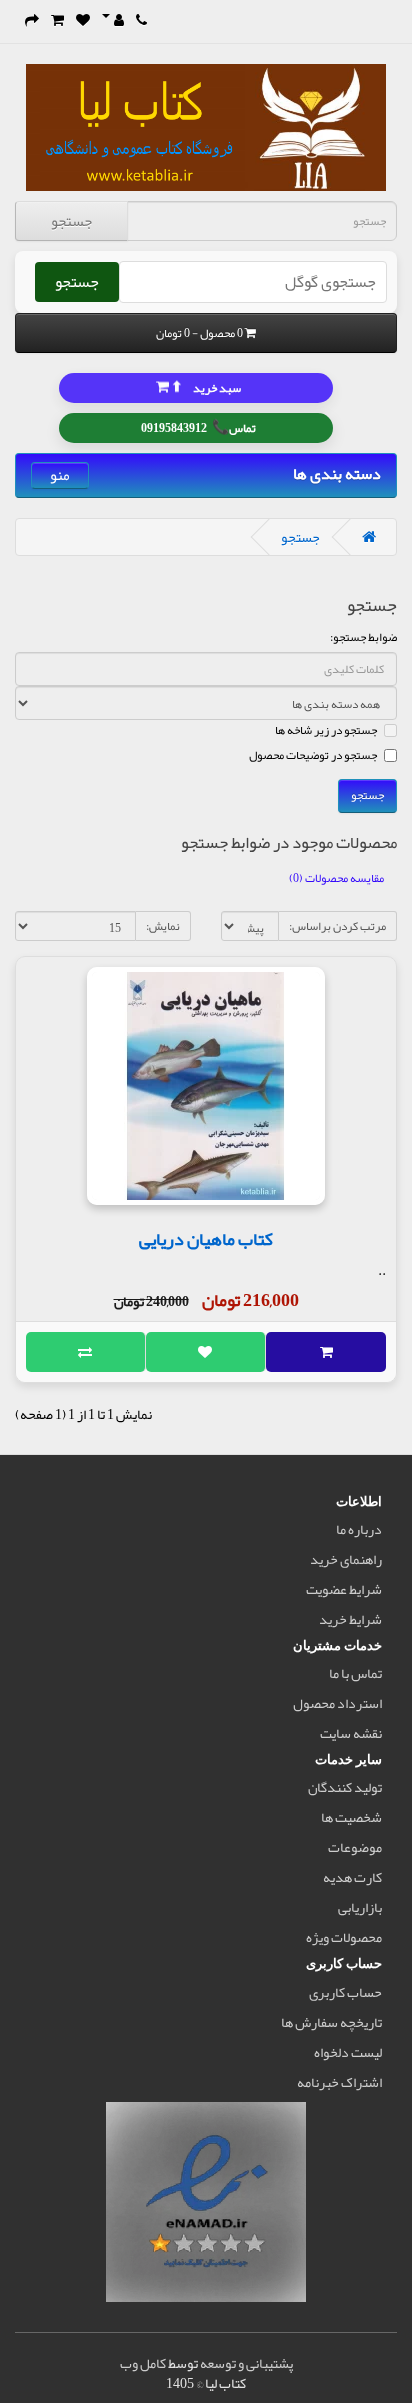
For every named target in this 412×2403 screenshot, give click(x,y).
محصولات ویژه (344, 1937)
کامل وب (143, 2363)
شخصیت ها (351, 1817)
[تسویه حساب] (32, 20)
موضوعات (355, 1847)
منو (60, 475)
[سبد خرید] (57, 20)
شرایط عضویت (344, 1589)
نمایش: (163, 926)
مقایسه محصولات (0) (336, 878)
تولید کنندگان (345, 1787)
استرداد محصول (337, 1703)
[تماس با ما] (141, 20)
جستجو (71, 221)
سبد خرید (205, 386)
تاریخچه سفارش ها (331, 2022)
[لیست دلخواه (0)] (83, 20)
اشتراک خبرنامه (339, 2082)
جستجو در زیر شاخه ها (326, 730)
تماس (198, 426)
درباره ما (359, 1529)
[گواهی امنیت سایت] (206, 2206)
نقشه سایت (351, 1733)
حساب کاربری (345, 1992)
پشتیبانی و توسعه (246, 2363)
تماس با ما (355, 1673)
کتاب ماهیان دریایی (206, 1239)
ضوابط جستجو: (363, 637)
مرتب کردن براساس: (337, 926)
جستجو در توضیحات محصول (313, 755)
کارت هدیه (352, 1877)
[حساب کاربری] (113, 20)
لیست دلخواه (348, 2052)
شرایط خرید (350, 1619)
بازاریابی (360, 1907)
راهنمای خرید (346, 1559)
